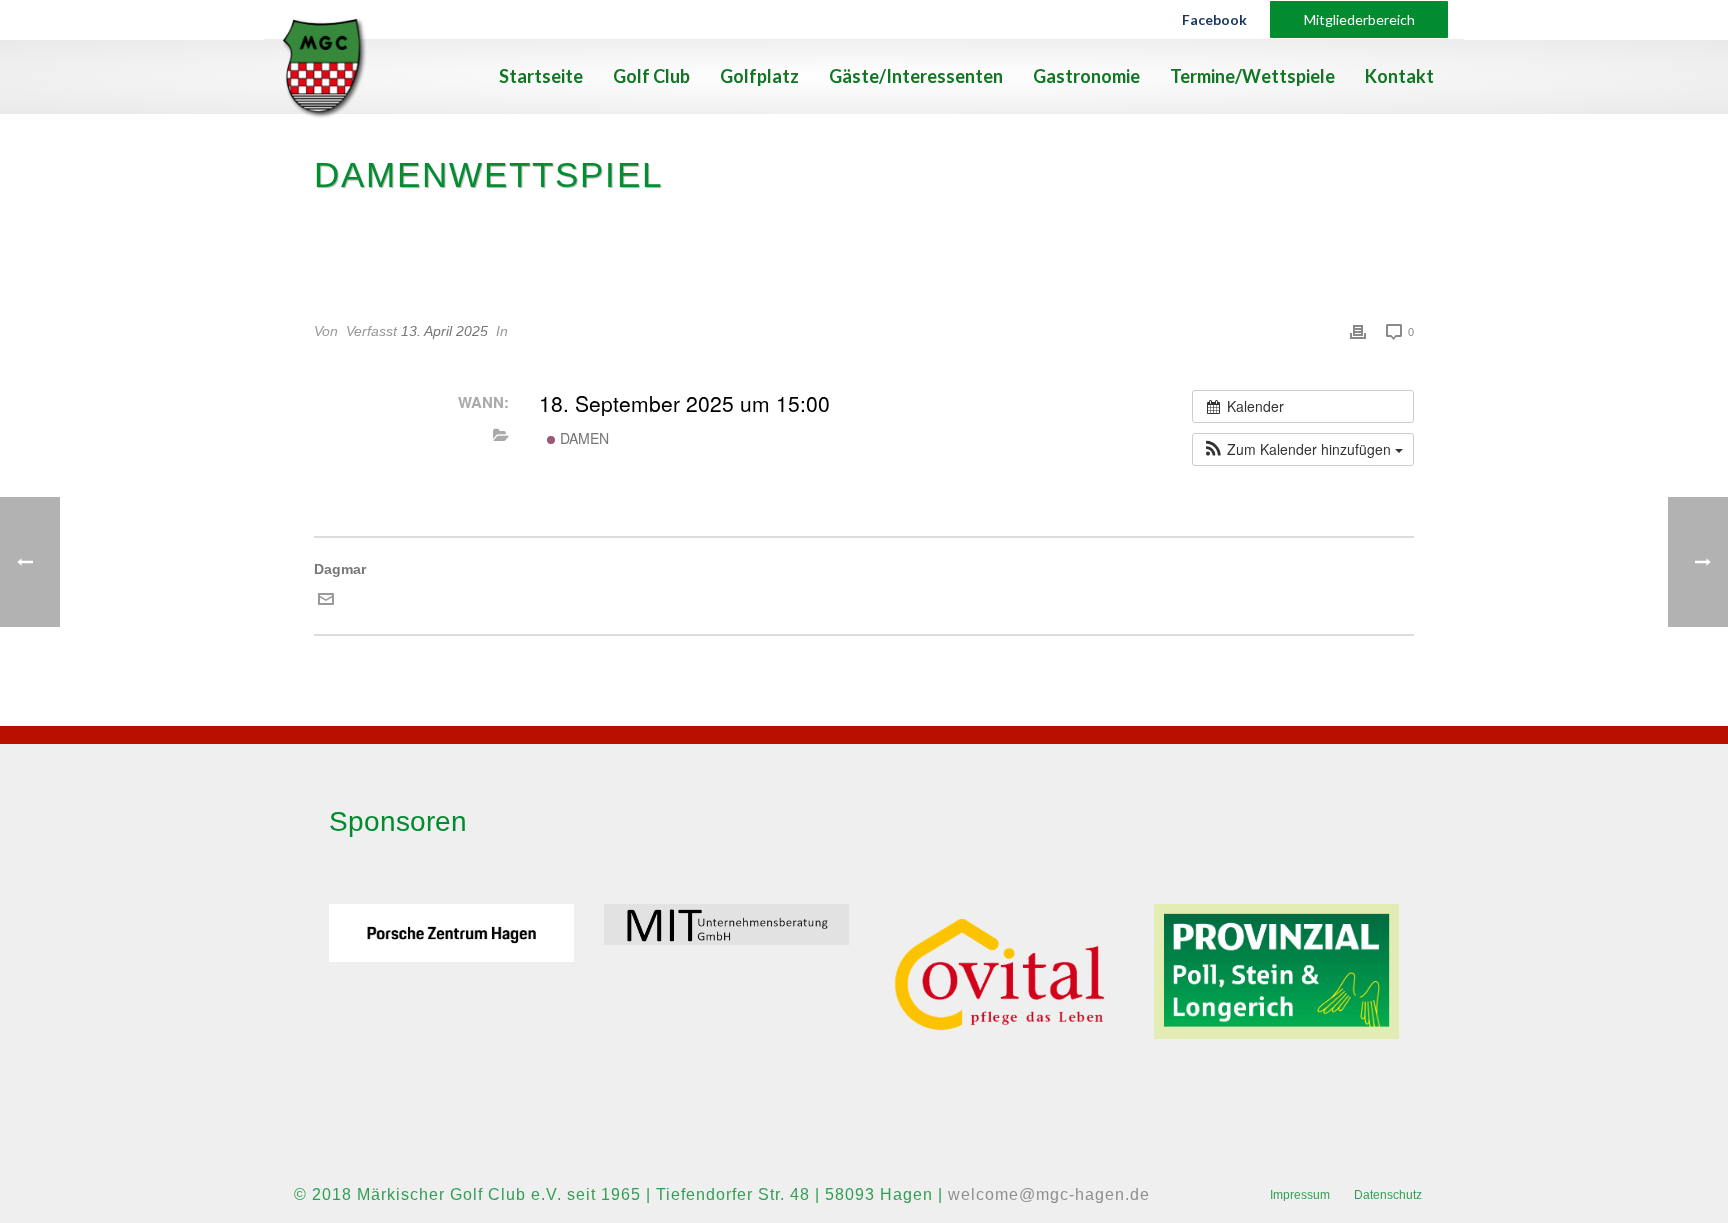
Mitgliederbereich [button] (1359, 19)
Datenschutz (1388, 1195)
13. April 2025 (444, 331)
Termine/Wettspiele (1252, 76)
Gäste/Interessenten (916, 76)
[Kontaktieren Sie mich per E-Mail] (326, 602)
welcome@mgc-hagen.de (1049, 1194)
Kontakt (1399, 76)
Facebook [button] (1214, 19)
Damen (582, 438)
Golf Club (651, 76)
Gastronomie (1086, 76)
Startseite (541, 76)
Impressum (1300, 1195)
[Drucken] (1358, 331)
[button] (1303, 449)
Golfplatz (759, 76)
